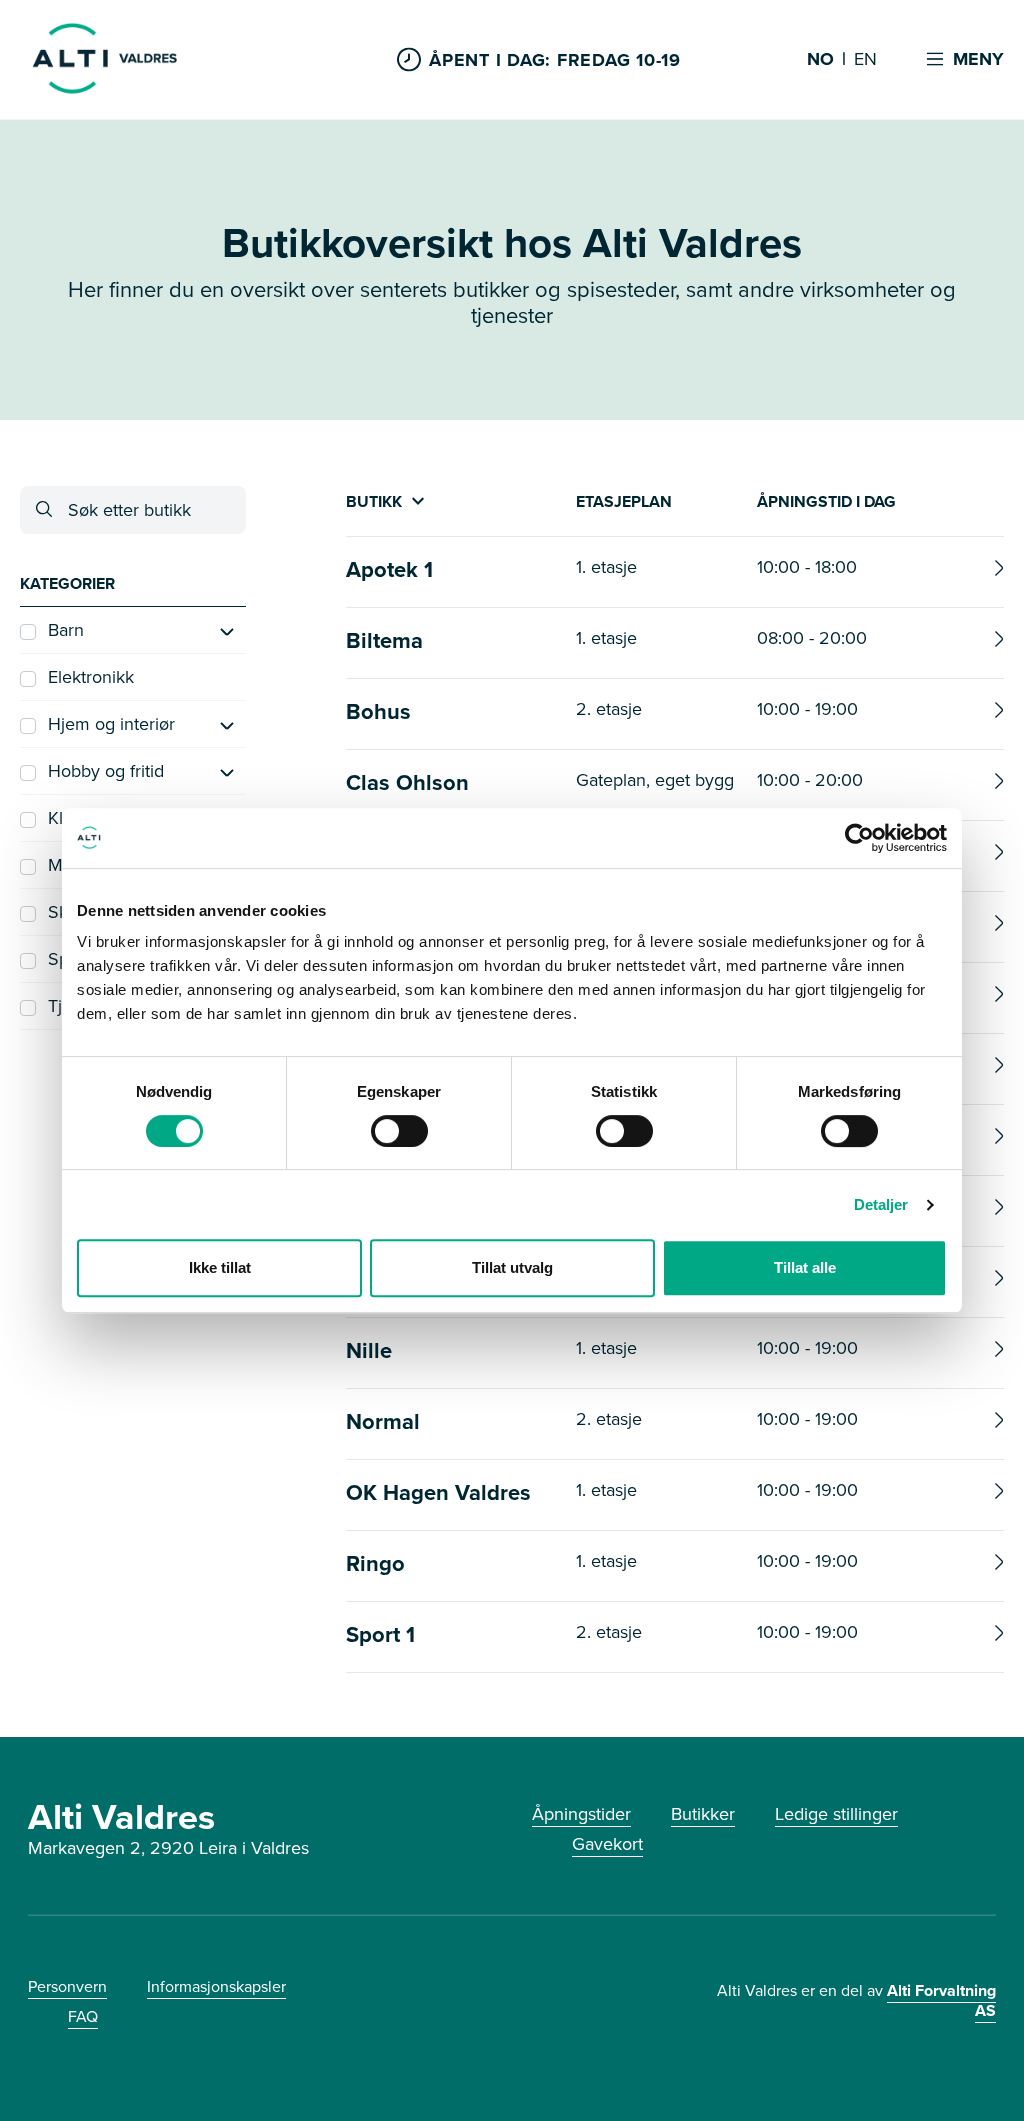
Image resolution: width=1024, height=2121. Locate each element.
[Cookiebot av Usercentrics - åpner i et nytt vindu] (859, 838)
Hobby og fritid (106, 771)
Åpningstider (581, 1814)
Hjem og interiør (111, 724)
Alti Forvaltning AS (941, 2000)
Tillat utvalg (512, 1267)
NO (820, 60)
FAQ (83, 2016)
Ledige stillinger (836, 1814)
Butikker (703, 1814)
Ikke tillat (220, 1267)
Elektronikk (91, 677)
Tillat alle (805, 1267)
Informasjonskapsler (216, 1986)
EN (865, 60)
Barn (66, 630)
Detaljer (881, 1204)
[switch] (399, 1131)
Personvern (67, 1986)
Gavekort (607, 1844)
